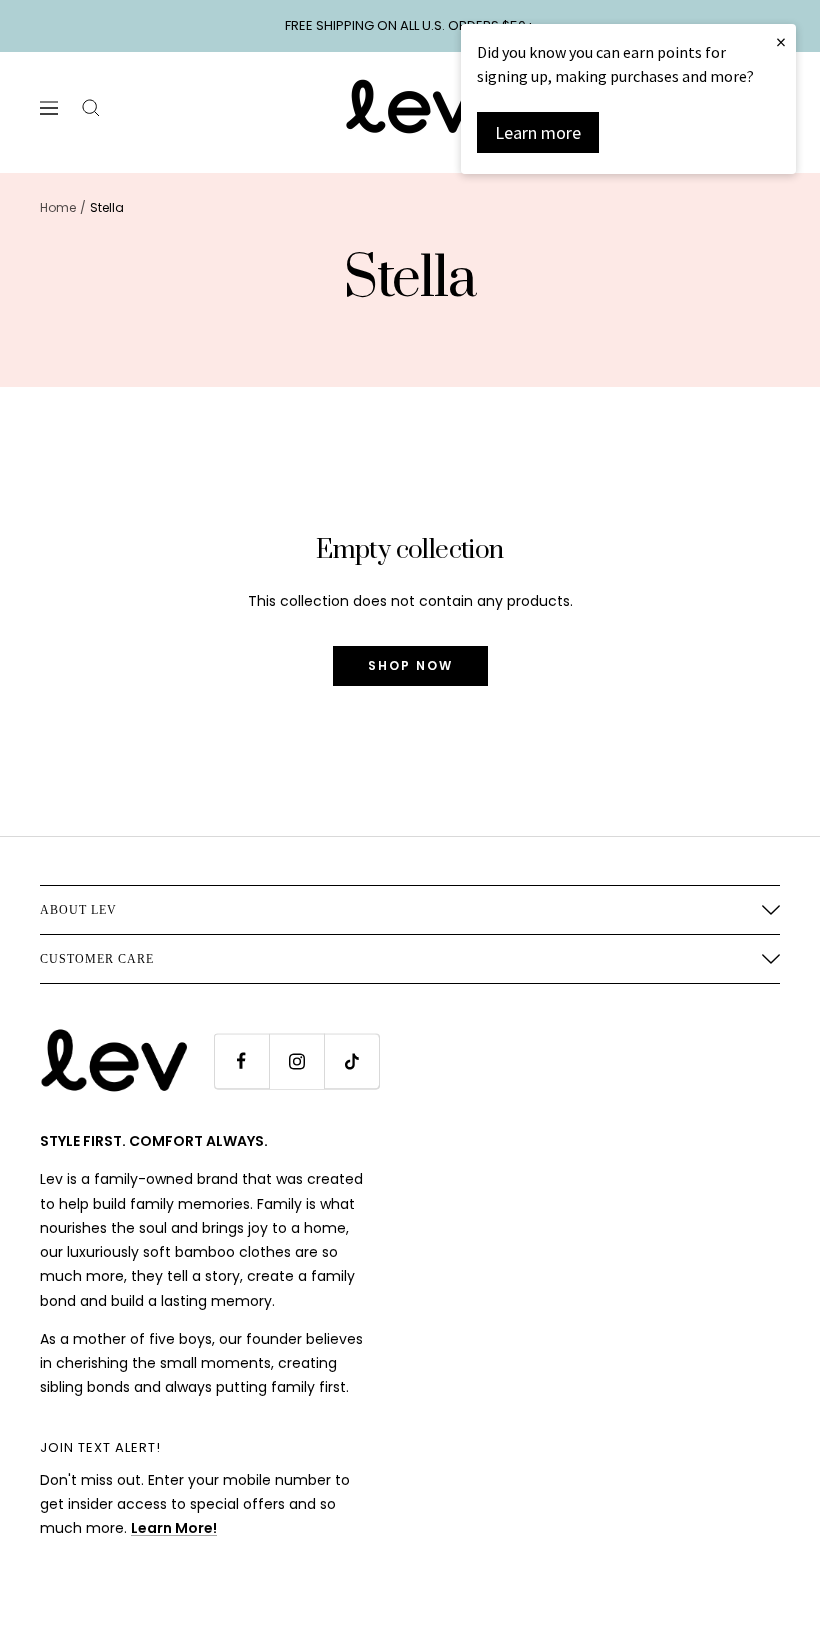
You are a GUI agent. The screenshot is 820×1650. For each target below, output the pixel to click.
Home (58, 207)
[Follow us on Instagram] (296, 1061)
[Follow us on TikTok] (351, 1061)
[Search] (91, 108)
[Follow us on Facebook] (241, 1061)
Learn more (538, 132)
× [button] (781, 41)
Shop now (410, 665)
